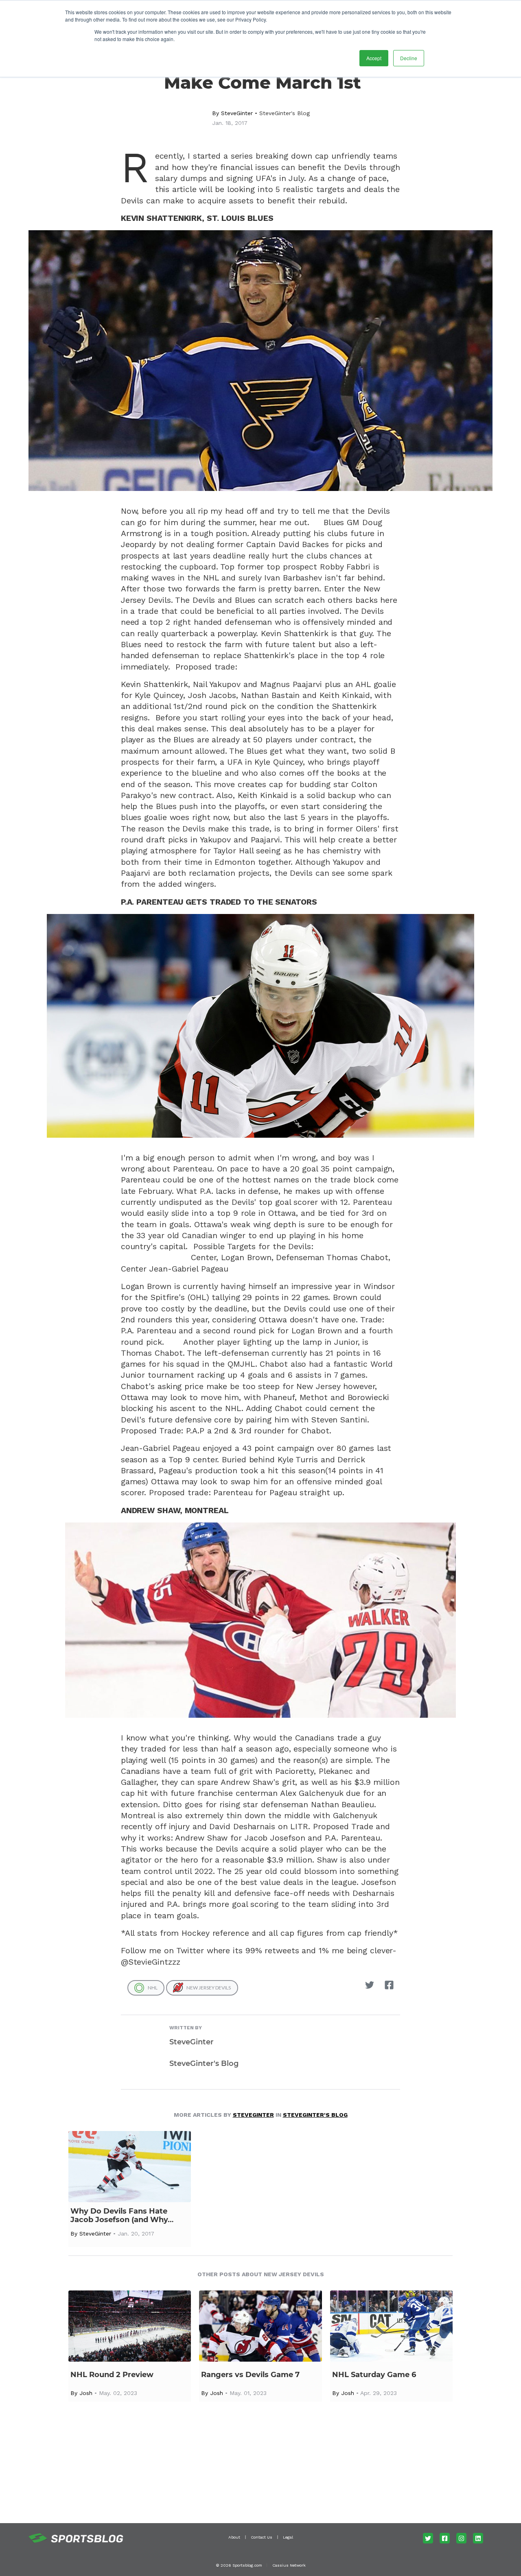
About (234, 2537)
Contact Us (262, 2537)
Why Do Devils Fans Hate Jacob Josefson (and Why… (122, 2216)
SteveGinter (237, 113)
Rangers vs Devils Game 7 (250, 2375)
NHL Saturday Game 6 (374, 2375)
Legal (288, 2537)
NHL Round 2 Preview (112, 2375)
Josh (86, 2393)
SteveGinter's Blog (285, 113)
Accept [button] (374, 58)
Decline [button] (409, 58)
